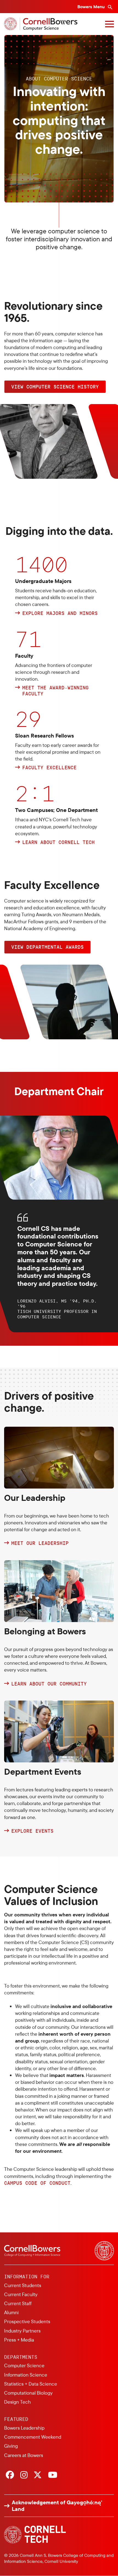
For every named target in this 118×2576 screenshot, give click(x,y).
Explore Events (32, 1831)
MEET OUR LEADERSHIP (40, 1543)
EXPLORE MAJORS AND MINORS (60, 613)
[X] (38, 2475)
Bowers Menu (92, 7)
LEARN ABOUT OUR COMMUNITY (49, 1684)
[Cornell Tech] (35, 2535)
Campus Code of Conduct (37, 2183)
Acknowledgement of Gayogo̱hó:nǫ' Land (57, 2506)
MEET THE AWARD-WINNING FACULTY (55, 691)
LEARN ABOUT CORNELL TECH (58, 842)
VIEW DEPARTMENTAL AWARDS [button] (47, 947)
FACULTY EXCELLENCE (49, 768)
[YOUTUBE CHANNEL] (53, 2475)
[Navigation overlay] (109, 24)
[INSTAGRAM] (24, 2475)
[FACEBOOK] (10, 2475)
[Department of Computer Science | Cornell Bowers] (41, 24)
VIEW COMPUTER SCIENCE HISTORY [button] (55, 387)
